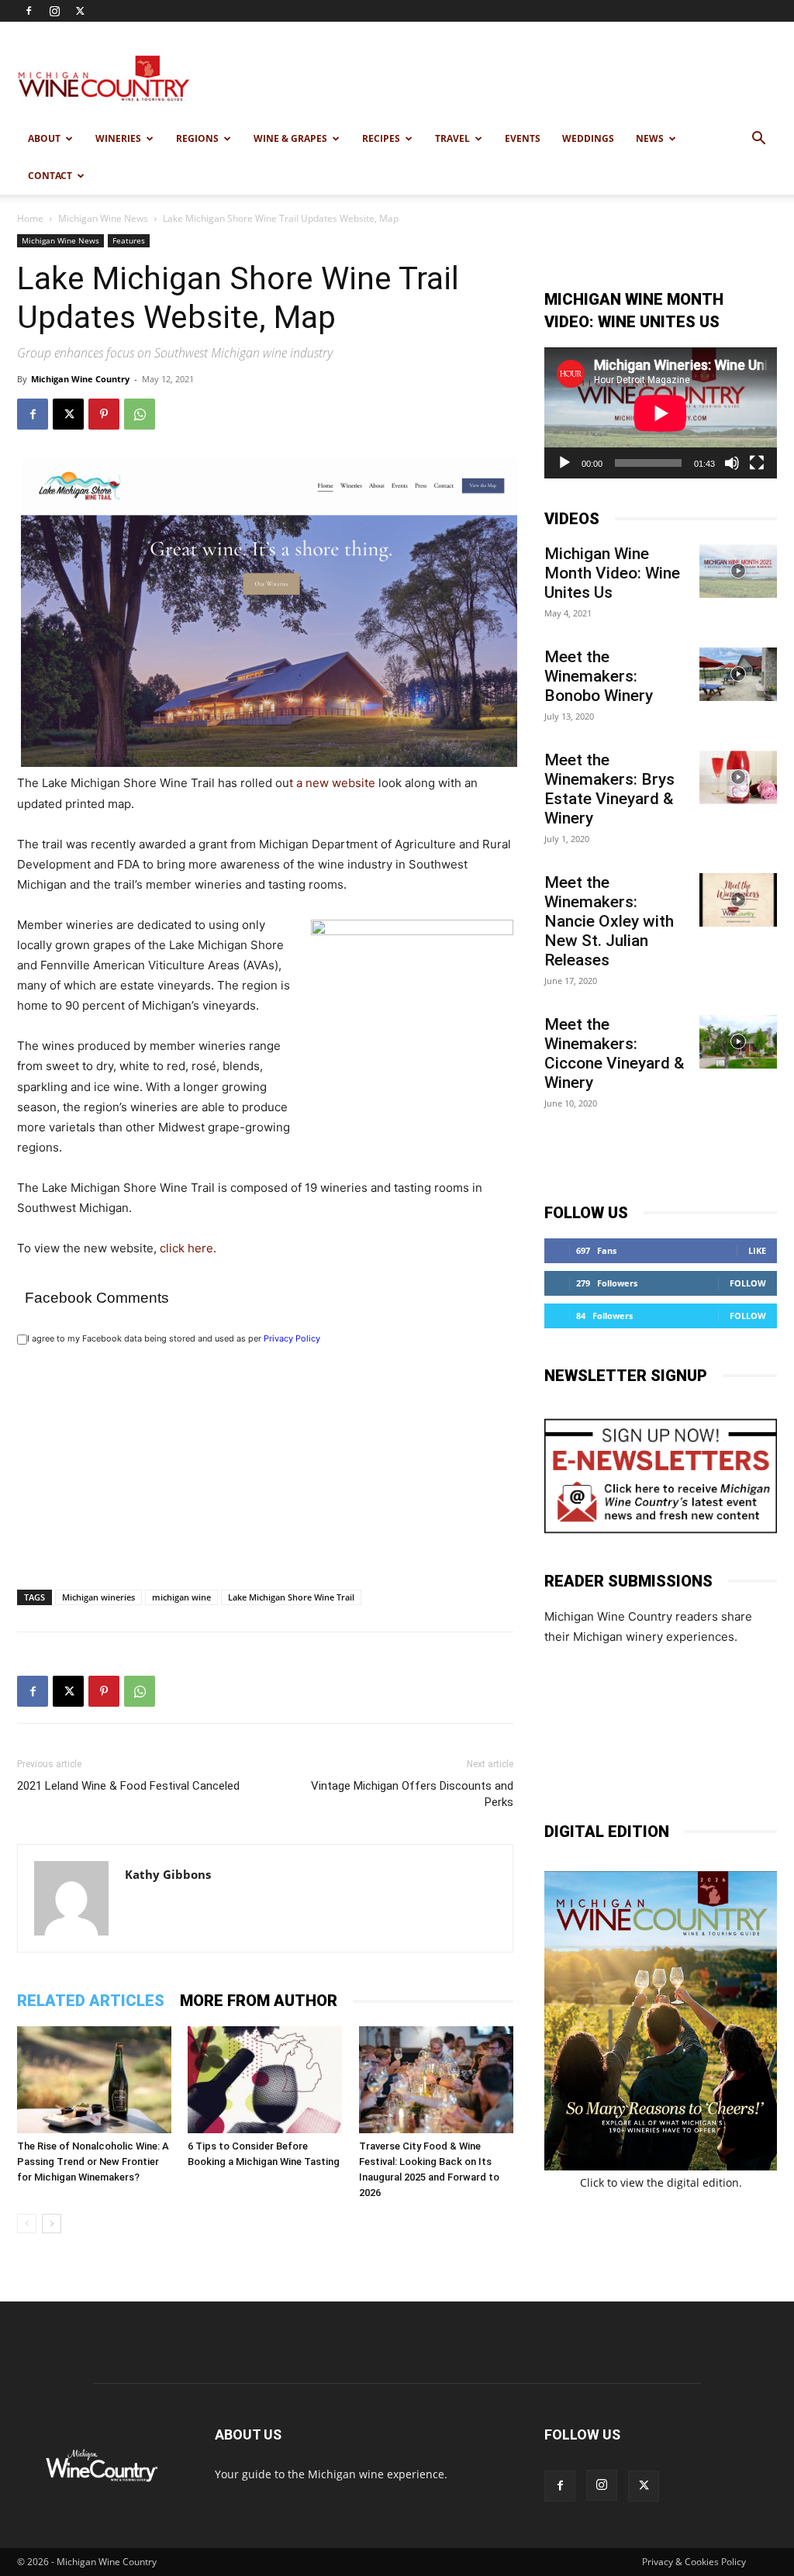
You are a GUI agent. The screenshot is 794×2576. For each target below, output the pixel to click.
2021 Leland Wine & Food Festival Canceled (128, 1786)
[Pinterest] (104, 414)
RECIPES (381, 138)
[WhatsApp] (140, 414)
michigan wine (181, 1597)
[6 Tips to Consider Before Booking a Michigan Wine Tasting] (265, 2079)
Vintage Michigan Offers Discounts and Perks (412, 1794)
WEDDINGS (588, 138)
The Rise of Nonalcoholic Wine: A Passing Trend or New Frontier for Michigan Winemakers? (93, 2162)
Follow (748, 1283)
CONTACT (50, 176)
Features (129, 240)
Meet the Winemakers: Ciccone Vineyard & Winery (614, 1053)
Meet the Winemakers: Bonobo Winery (599, 676)
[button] (758, 140)
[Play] (564, 463)
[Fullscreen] (757, 463)
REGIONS (197, 138)
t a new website (332, 783)
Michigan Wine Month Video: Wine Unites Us (612, 573)
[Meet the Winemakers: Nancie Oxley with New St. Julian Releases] (738, 900)
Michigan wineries (98, 1597)
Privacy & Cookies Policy (694, 2562)
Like (757, 1250)
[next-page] (52, 2224)
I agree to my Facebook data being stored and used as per (174, 1338)
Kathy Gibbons (168, 1874)
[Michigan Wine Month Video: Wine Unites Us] (738, 571)
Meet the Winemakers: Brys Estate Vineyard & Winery (609, 789)
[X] (80, 11)
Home (30, 218)
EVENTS (523, 138)
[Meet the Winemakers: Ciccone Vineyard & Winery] (738, 1042)
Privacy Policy (292, 1338)
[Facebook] (29, 11)
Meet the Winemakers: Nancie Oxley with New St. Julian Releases (609, 921)
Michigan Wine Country (80, 379)
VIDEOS (572, 519)
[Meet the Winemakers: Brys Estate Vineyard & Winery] (738, 777)
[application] (661, 413)
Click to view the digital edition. (661, 2182)
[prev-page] (27, 2224)
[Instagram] (54, 11)
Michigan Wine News (103, 218)
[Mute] (732, 463)
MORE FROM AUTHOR (259, 2001)
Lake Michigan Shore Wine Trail (291, 1597)
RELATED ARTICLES (91, 2001)
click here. (188, 1248)
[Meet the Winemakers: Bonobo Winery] (738, 674)
